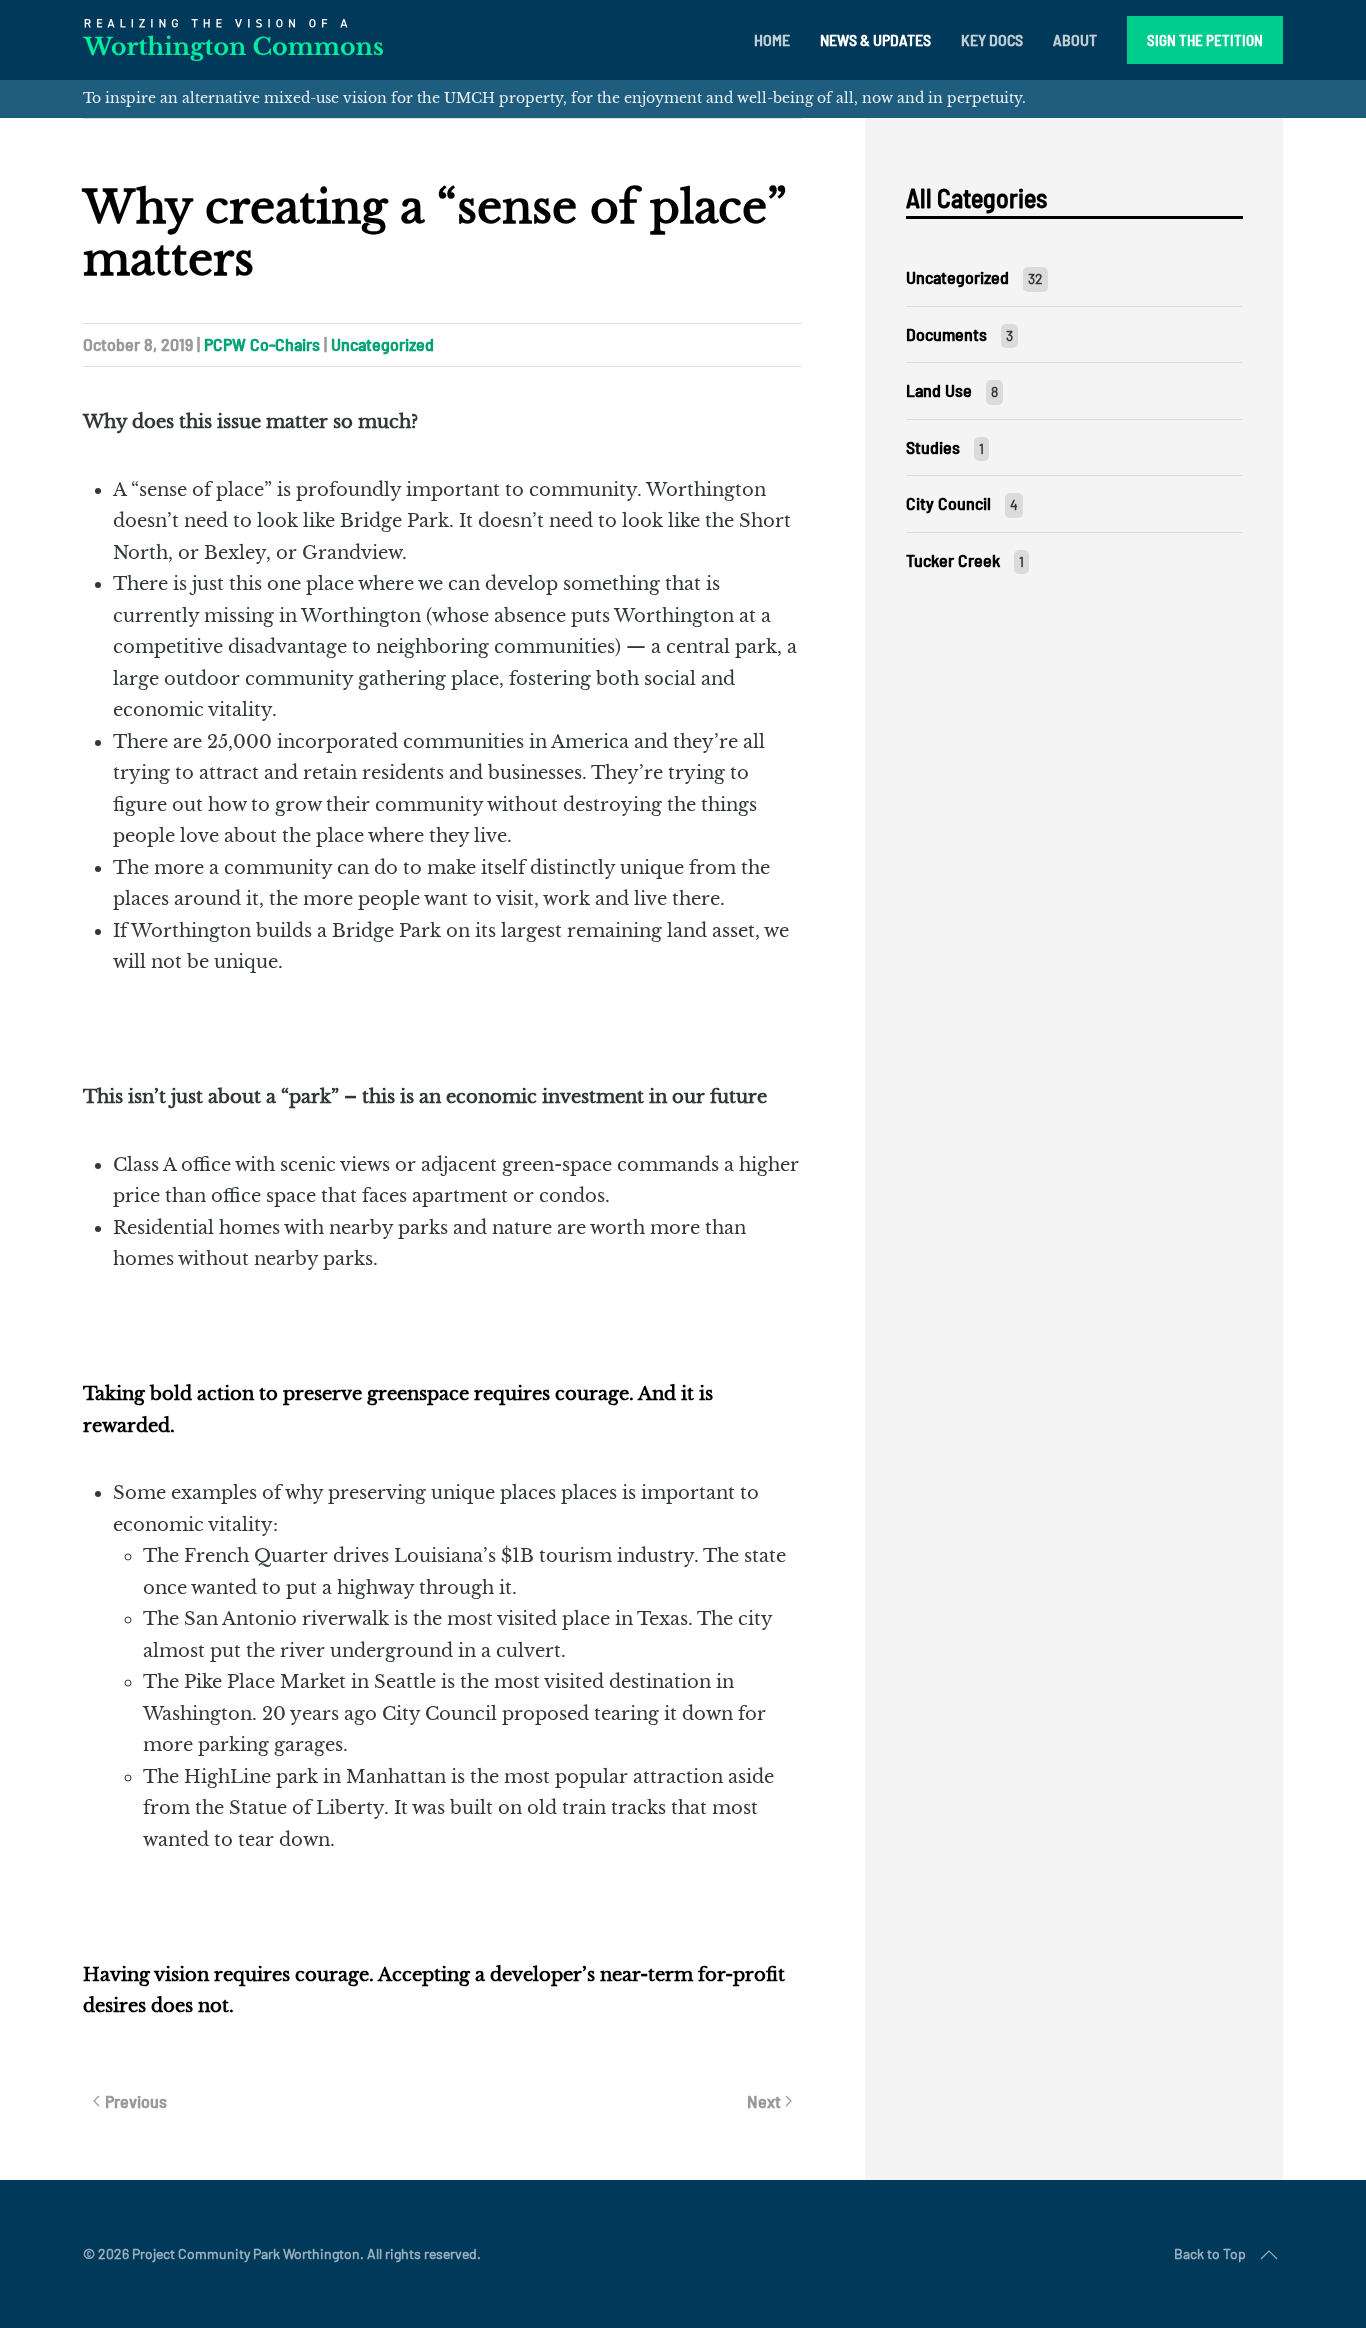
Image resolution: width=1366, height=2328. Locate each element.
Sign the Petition (1205, 40)
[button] (1269, 2255)
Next (764, 2101)
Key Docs (992, 39)
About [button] (1075, 39)
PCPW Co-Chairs (262, 344)
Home (772, 39)
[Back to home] (233, 40)
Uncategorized (382, 344)
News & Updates (875, 39)
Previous (136, 2101)
